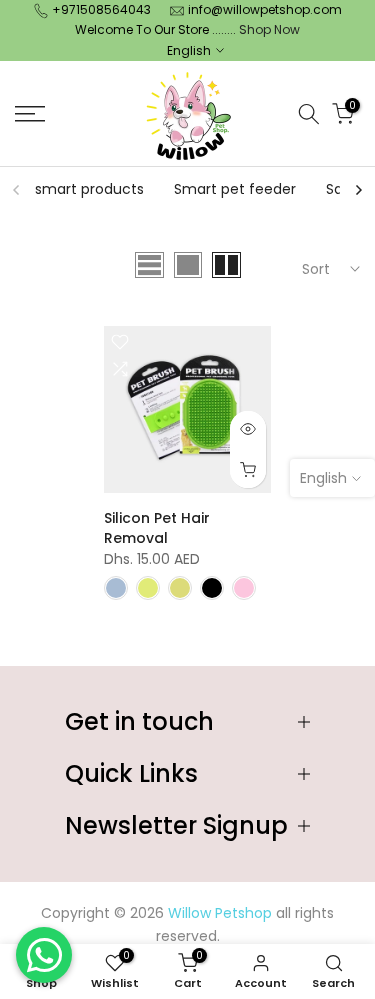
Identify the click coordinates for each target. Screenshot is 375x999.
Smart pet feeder (235, 189)
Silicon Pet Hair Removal (157, 528)
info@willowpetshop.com (265, 9)
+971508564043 (101, 9)
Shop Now (269, 29)
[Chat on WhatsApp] (44, 955)
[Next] (358, 190)
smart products (89, 189)
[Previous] (17, 190)
